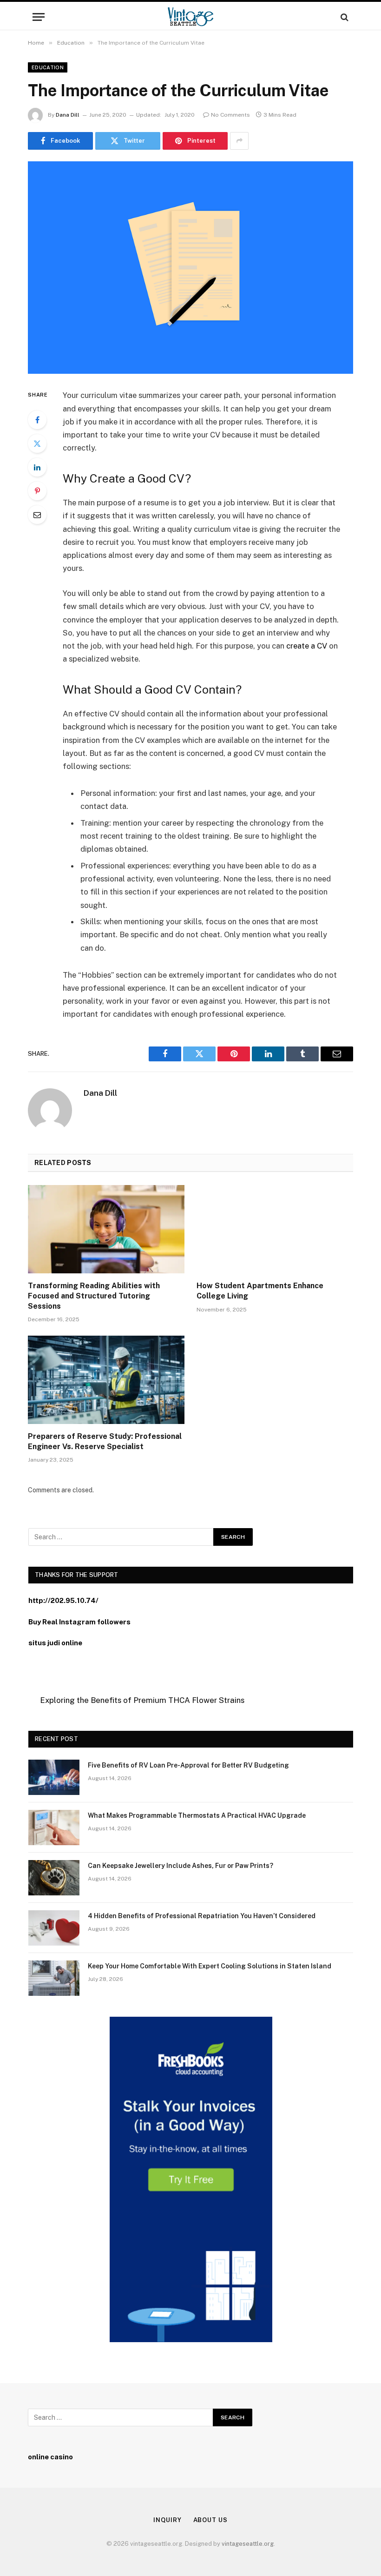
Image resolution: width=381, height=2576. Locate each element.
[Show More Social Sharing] (239, 141)
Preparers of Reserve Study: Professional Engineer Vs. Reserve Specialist (105, 1441)
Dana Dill (68, 115)
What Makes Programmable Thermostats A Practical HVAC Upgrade (197, 1815)
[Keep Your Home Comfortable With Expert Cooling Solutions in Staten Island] (54, 1978)
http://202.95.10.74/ (63, 1600)
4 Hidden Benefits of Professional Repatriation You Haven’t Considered (202, 1916)
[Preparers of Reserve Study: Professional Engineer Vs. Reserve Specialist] (106, 1380)
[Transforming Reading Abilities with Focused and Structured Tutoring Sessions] (106, 1229)
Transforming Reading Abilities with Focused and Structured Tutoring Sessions (94, 1296)
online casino (50, 2457)
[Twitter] (37, 444)
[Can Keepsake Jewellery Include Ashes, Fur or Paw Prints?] (54, 1878)
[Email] (37, 515)
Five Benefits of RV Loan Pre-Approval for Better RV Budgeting (188, 1765)
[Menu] (39, 17)
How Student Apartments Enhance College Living (260, 1291)
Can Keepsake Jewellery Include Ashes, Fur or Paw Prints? (181, 1866)
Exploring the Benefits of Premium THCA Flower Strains (142, 1700)
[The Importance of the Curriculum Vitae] (190, 268)
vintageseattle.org (248, 2544)
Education (48, 67)
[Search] (344, 17)
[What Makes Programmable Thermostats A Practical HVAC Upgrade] (54, 1828)
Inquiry (167, 2520)
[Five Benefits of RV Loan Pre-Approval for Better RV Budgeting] (54, 1777)
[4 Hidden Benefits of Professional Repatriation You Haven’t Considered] (54, 1928)
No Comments (230, 115)
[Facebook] (37, 420)
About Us (210, 2520)
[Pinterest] (37, 491)
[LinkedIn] (37, 467)
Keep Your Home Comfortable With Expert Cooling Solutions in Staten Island (210, 1966)
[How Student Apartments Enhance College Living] (275, 1229)
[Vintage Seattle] (190, 17)
